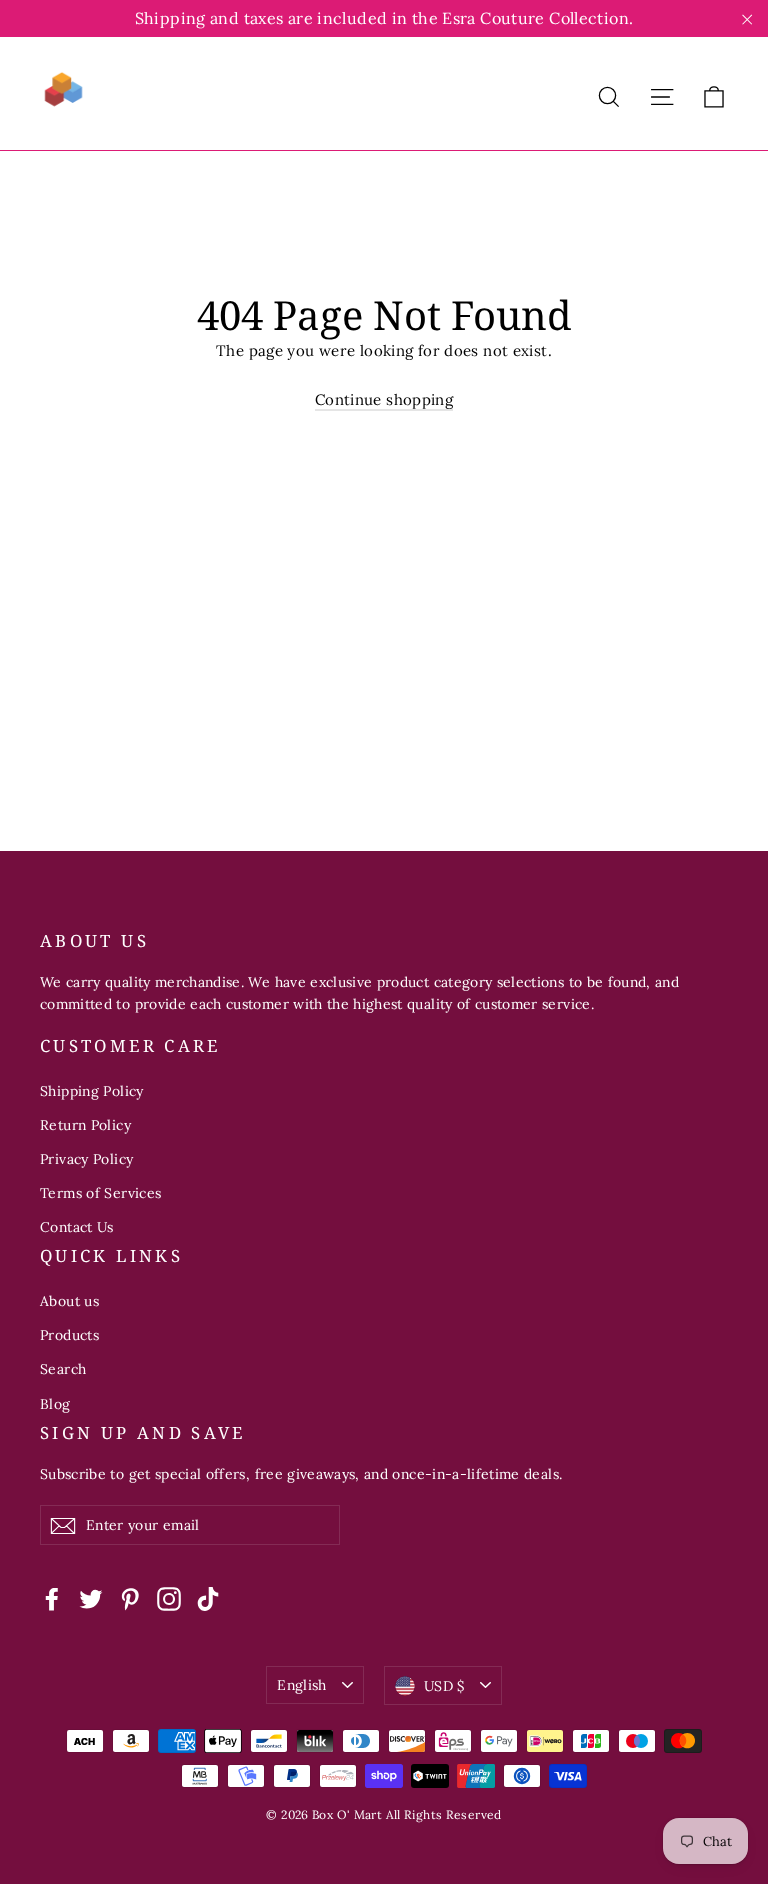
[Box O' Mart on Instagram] (169, 1597)
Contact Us (77, 1227)
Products (69, 1335)
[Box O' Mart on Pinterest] (130, 1597)
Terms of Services (100, 1193)
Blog (55, 1404)
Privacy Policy (86, 1159)
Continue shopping (384, 399)
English (301, 1685)
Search (63, 1369)
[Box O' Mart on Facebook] (52, 1597)
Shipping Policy (92, 1091)
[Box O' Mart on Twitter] (91, 1597)
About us (69, 1301)
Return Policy (85, 1125)
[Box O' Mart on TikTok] (208, 1597)
